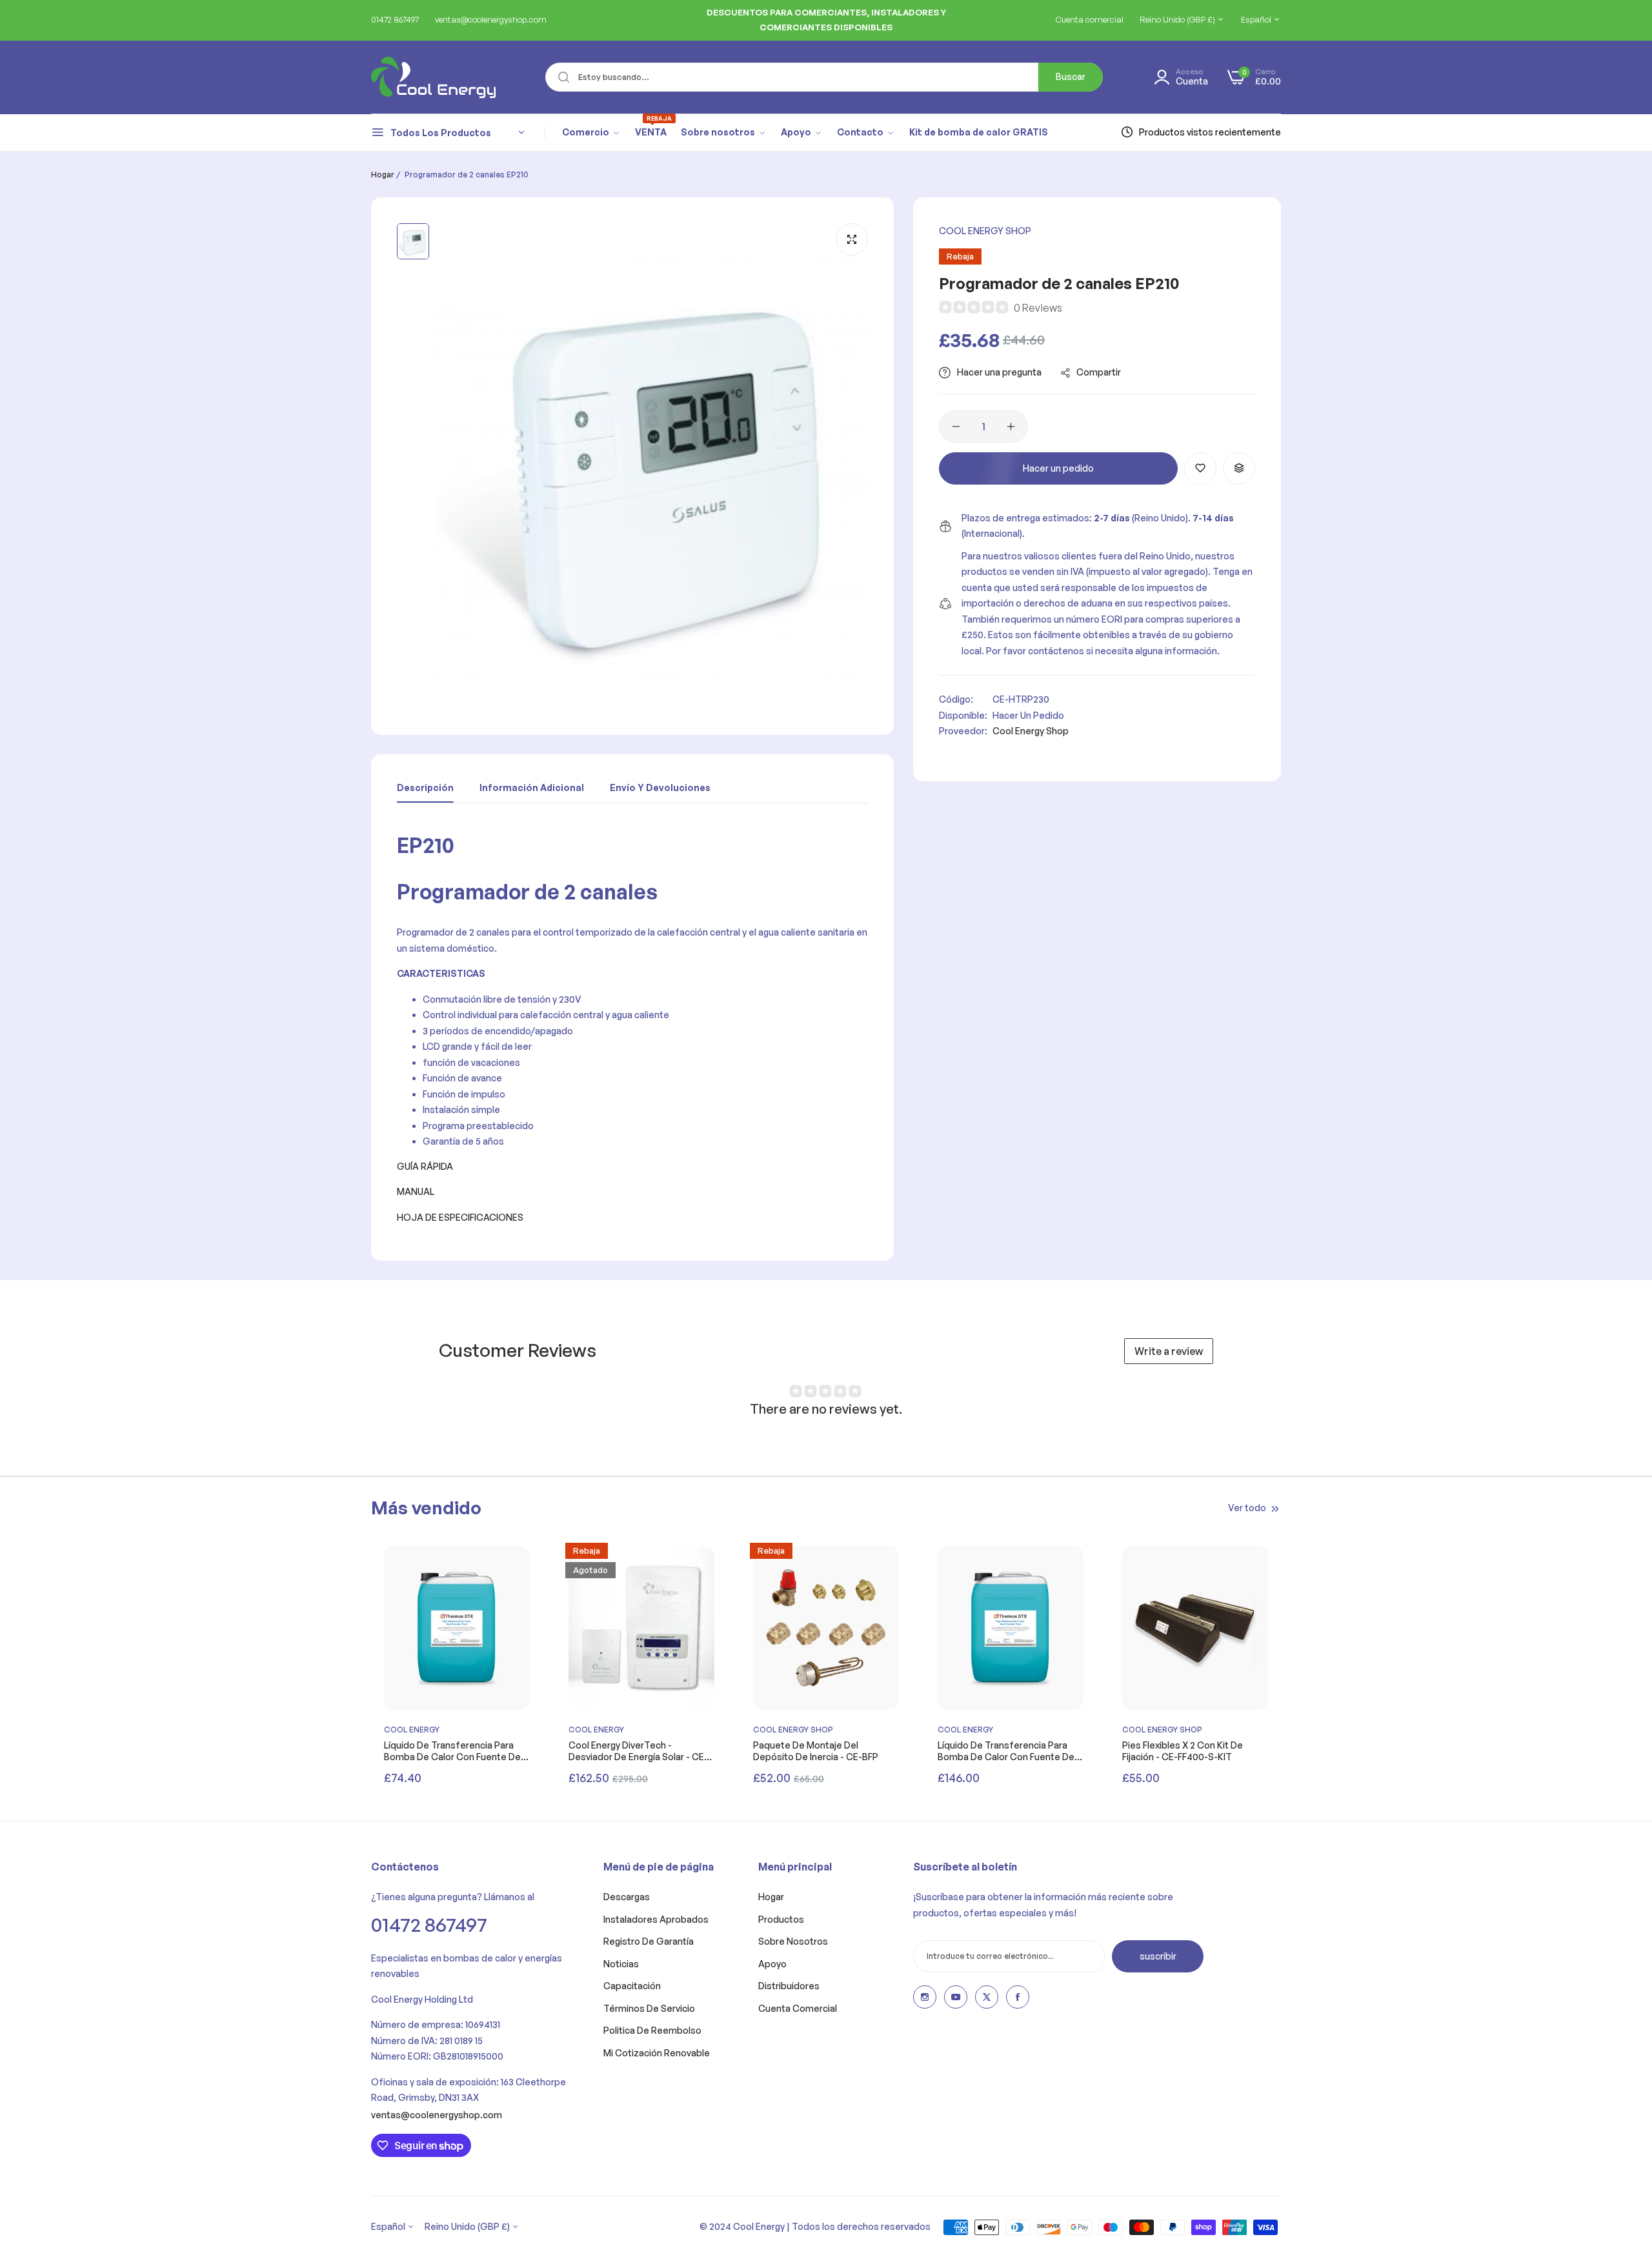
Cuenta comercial (798, 2008)
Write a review (1169, 1351)
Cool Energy (412, 1730)
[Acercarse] (852, 239)
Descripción (425, 787)
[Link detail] (925, 1997)
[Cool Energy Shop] (418, 77)
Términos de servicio (649, 2008)
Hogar (383, 175)
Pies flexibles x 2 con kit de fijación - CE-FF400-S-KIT (1183, 1751)
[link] (591, 132)
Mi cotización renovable (657, 2053)
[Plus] (1011, 426)
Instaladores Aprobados (656, 1919)
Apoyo (772, 1964)
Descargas (627, 1897)
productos (781, 1919)
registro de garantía (649, 1941)
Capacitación (632, 1986)
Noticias (621, 1964)
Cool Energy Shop (985, 231)
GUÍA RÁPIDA (425, 1166)
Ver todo (1247, 1508)
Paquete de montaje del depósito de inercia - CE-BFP (816, 1751)
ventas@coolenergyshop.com (437, 2115)
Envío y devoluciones (660, 787)
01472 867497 (429, 1924)
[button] (1200, 468)
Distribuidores (789, 1986)
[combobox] (824, 77)
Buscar (1071, 76)
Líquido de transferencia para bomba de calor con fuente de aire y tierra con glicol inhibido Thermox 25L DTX (1006, 1751)
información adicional (532, 787)
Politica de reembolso (652, 2030)
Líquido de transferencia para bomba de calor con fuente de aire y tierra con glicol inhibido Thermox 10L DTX (452, 1751)
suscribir (1158, 1956)
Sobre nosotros (793, 1941)
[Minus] (956, 426)
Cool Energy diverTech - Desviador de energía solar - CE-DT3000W (638, 1751)
